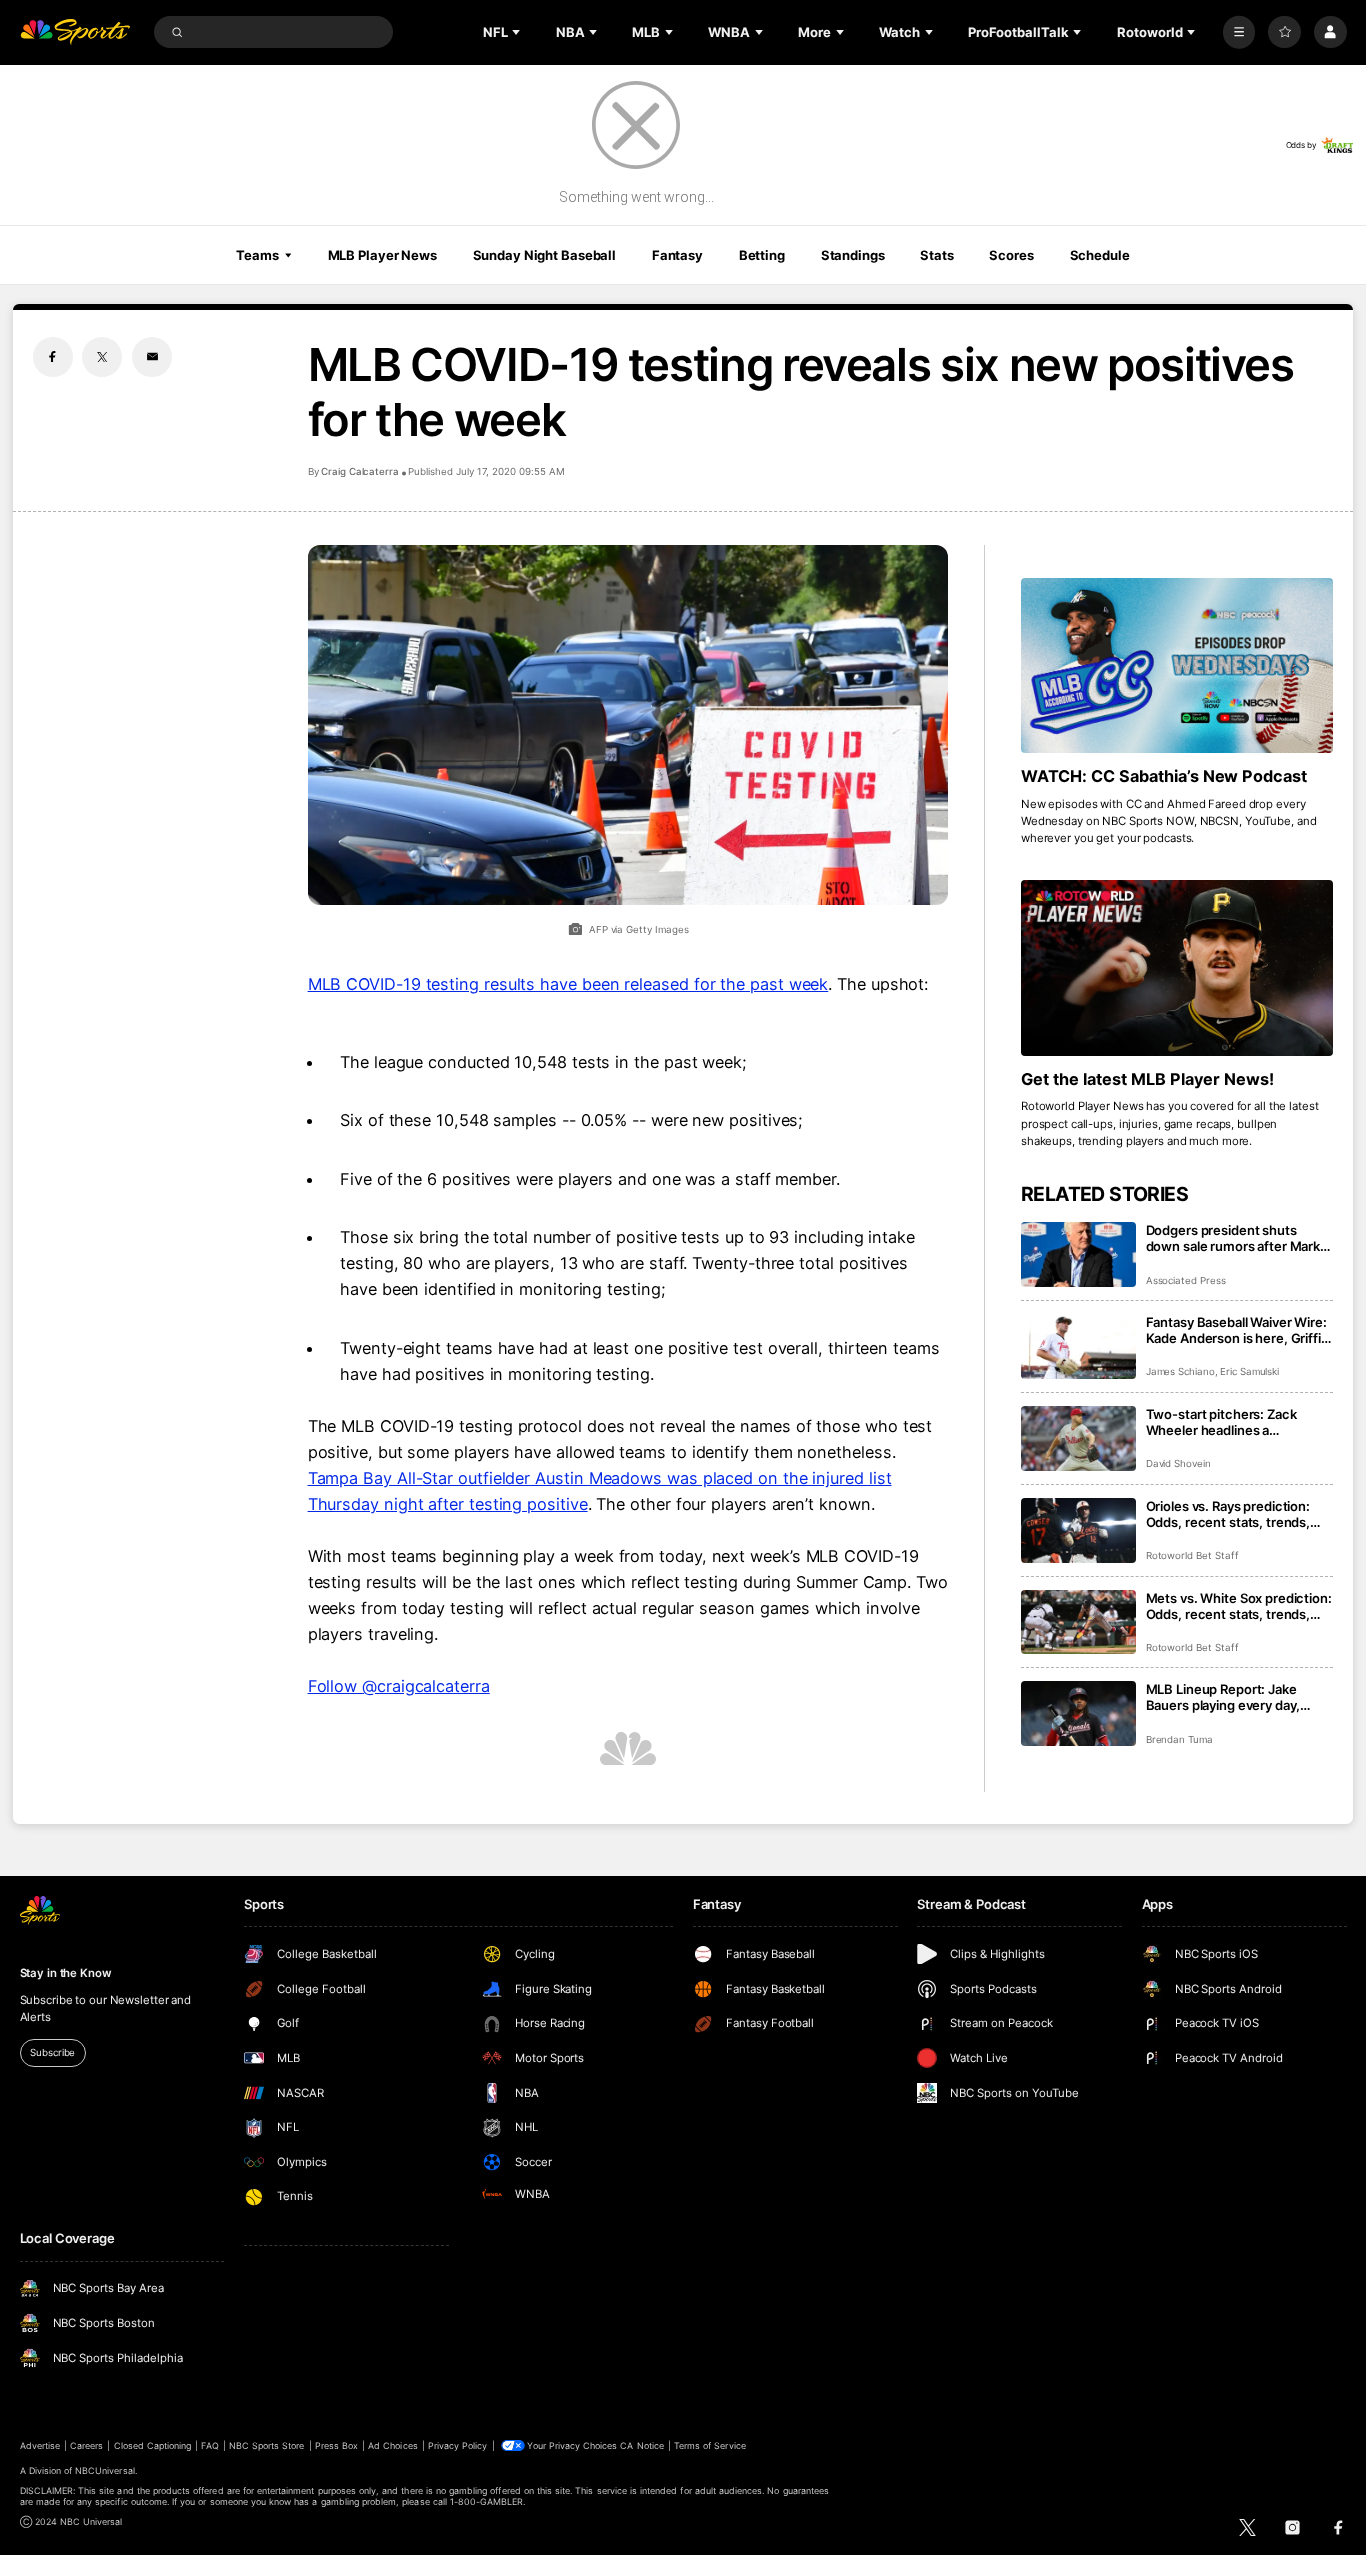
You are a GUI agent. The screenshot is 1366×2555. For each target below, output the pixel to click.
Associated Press (1186, 1280)
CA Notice (641, 2445)
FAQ (209, 2445)
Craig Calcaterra (360, 471)
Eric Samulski (1249, 1371)
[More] (1239, 32)
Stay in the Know (66, 1973)
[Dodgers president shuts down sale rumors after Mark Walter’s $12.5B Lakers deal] (1078, 1254)
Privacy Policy (458, 2445)
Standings (853, 255)
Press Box (336, 2445)
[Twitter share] (102, 357)
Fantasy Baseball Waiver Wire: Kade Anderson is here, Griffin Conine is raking (1237, 1330)
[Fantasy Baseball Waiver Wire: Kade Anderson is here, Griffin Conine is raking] (1078, 1346)
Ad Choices (392, 2445)
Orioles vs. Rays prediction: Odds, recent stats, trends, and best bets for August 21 (1230, 1514)
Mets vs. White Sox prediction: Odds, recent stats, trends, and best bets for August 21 (1239, 1606)
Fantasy (677, 255)
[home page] (75, 32)
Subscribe (52, 2052)
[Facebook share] (53, 357)
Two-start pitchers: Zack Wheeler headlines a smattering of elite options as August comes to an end (1234, 1422)
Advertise (40, 2445)
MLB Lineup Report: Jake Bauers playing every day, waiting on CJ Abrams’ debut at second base (1233, 1697)
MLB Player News (382, 255)
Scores (1011, 255)
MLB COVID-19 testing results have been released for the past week (568, 984)
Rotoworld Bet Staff (1192, 1555)
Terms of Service (710, 2445)
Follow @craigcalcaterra (399, 1686)
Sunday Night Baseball (544, 255)
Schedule (1100, 255)
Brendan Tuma (1179, 1739)
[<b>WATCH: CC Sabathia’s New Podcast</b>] (1177, 666)
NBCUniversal (105, 2470)
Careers (86, 2445)
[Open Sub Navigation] (518, 32)
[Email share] (152, 357)
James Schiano (1180, 1371)
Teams (257, 255)
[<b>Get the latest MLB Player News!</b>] (1177, 968)
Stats (936, 255)
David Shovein (1178, 1463)
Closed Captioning (153, 2445)
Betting (762, 255)
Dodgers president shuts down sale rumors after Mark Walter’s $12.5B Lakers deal (1233, 1238)
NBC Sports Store (267, 2445)
